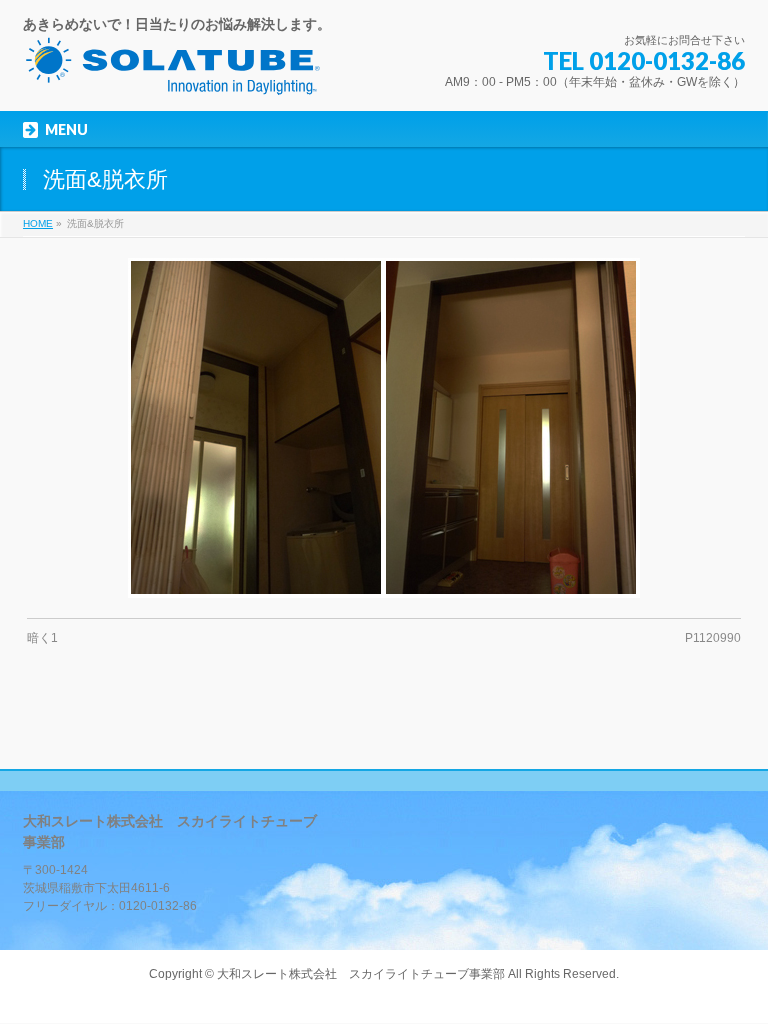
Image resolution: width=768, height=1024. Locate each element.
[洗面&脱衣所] (384, 428)
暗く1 (42, 638)
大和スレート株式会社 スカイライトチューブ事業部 (361, 974)
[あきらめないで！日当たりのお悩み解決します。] (173, 73)
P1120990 (713, 638)
